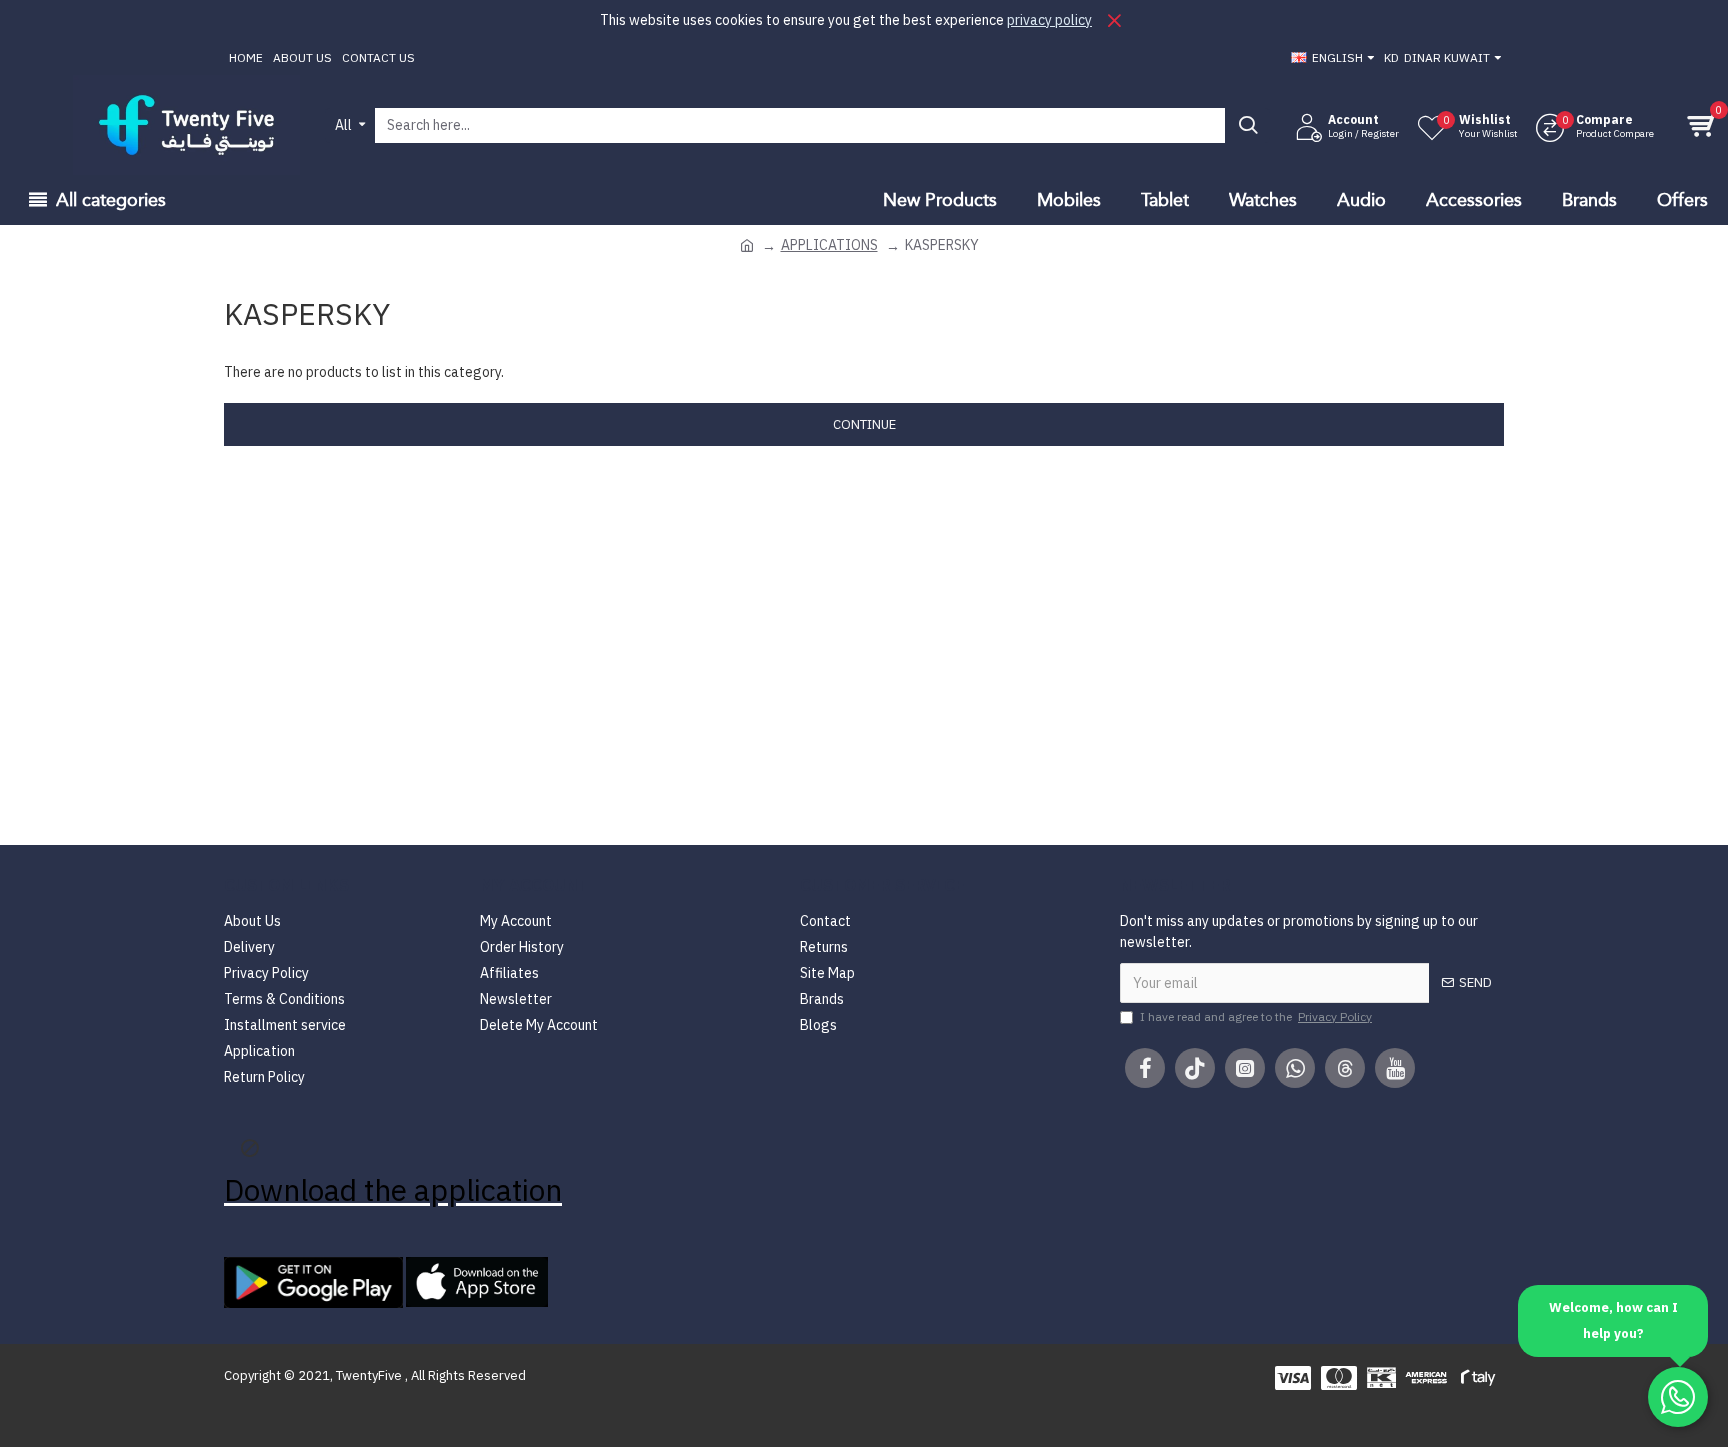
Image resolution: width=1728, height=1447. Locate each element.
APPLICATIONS (829, 245)
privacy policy (1049, 20)
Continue (864, 424)
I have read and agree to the (1256, 1016)
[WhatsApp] (1678, 1397)
